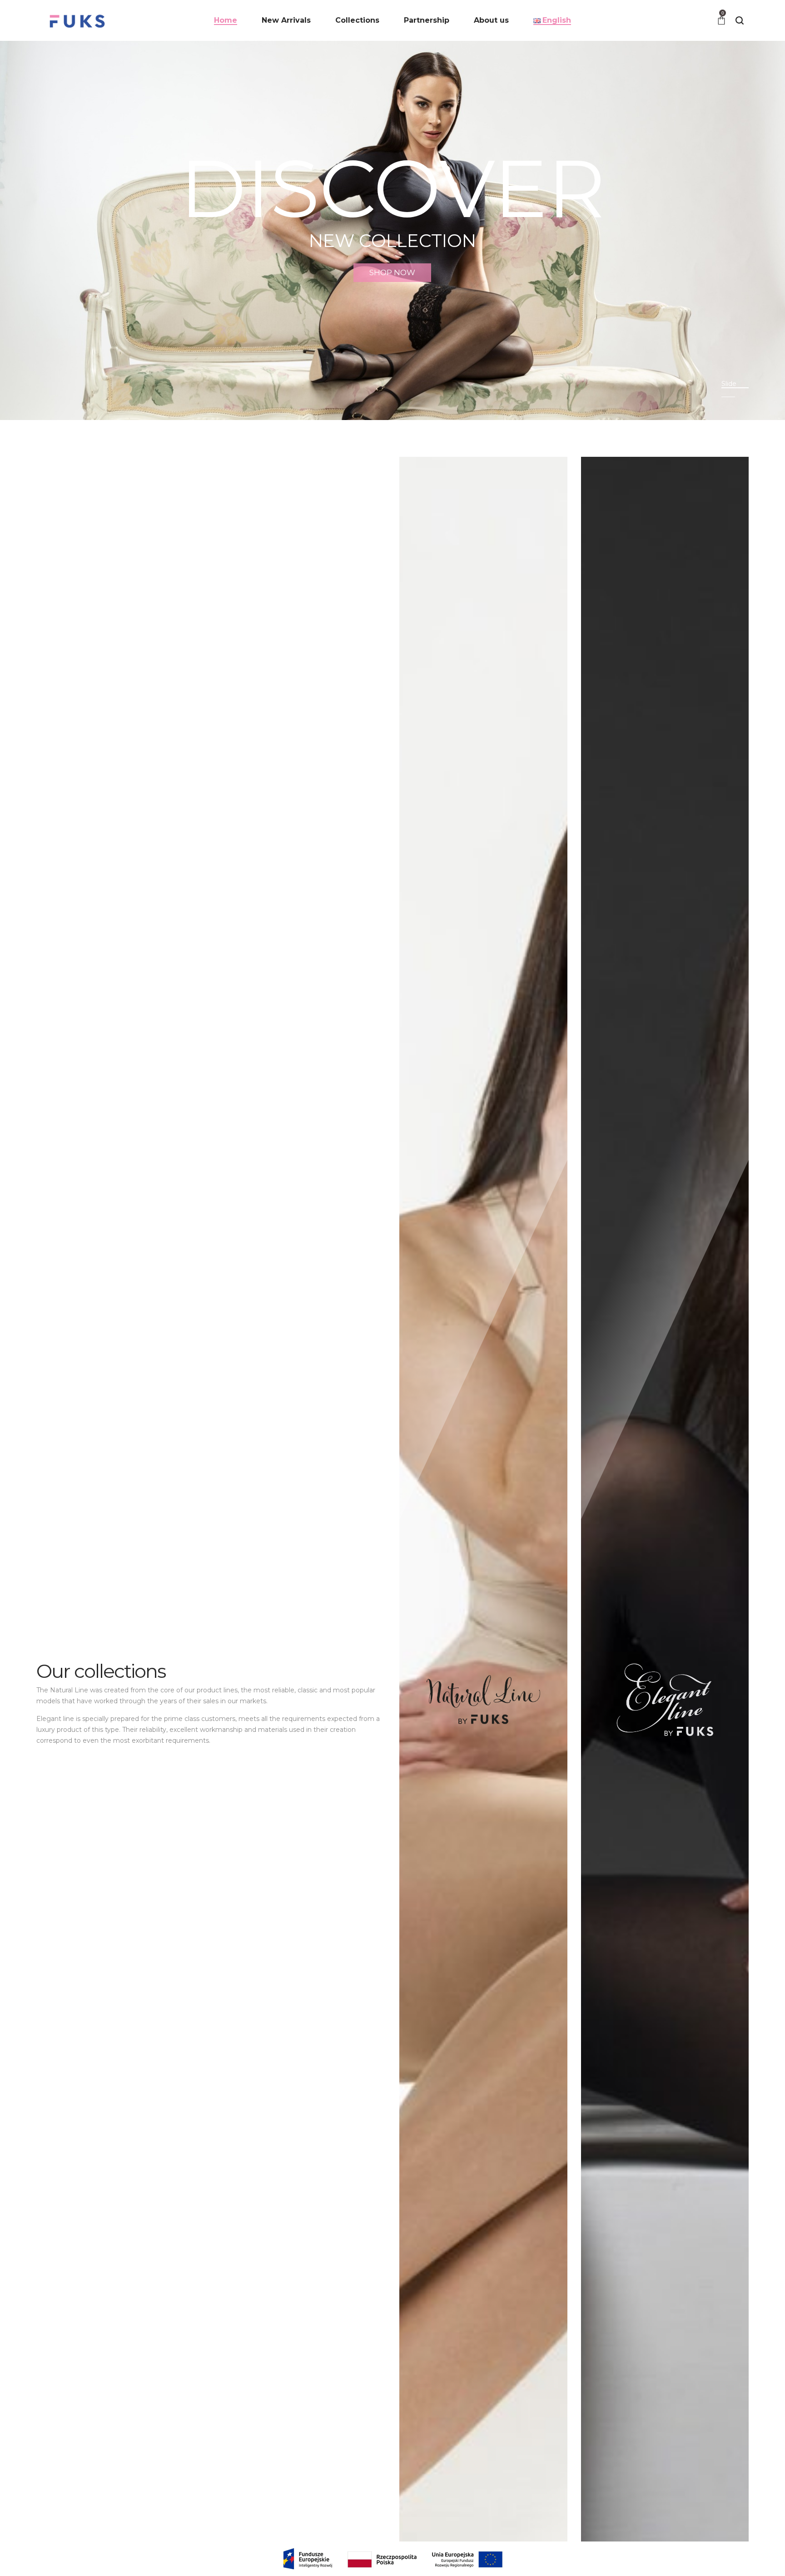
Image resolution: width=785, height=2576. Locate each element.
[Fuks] (77, 20)
